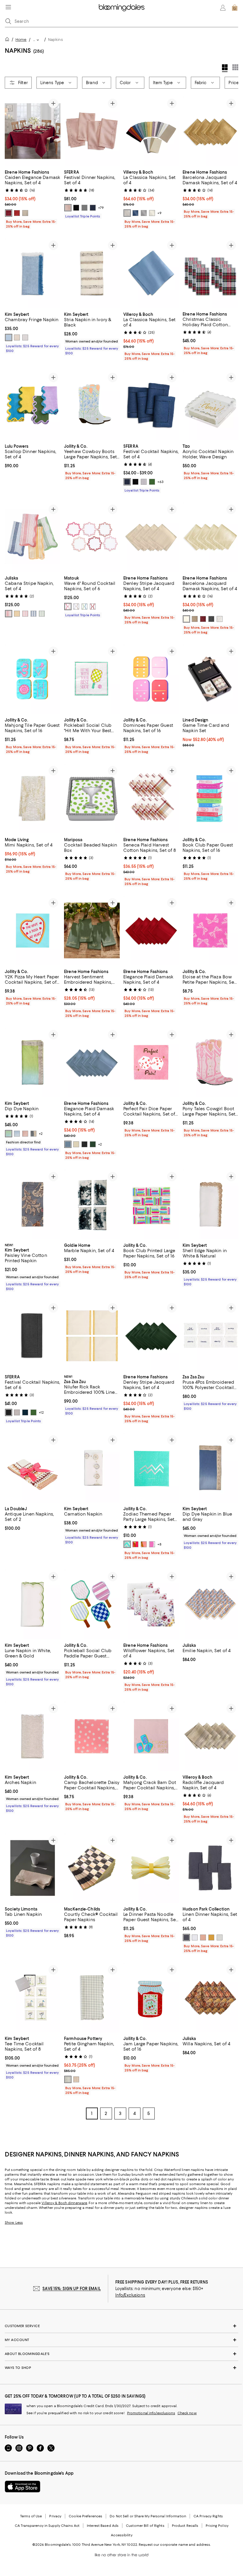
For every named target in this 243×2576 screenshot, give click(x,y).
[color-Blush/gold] (25, 1134)
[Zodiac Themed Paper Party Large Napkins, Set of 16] (151, 1468)
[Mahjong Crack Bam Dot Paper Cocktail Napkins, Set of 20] (151, 1736)
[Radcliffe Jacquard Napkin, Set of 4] (210, 1736)
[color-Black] (76, 208)
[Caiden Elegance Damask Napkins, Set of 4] (33, 131)
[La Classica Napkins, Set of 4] (151, 131)
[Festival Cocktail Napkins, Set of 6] (33, 1336)
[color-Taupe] (25, 213)
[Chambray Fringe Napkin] (33, 273)
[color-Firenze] (68, 607)
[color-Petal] (68, 208)
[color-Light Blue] (186, 1938)
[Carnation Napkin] (92, 1468)
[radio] (9, 213)
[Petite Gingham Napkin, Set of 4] (92, 1998)
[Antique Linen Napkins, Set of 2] (33, 1468)
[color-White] (220, 619)
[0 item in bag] (235, 8)
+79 (101, 208)
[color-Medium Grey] (220, 1938)
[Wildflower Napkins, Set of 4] (151, 1604)
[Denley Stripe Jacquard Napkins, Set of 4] (151, 537)
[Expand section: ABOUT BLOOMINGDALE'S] (121, 2354)
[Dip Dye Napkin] (33, 1062)
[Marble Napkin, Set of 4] (92, 1204)
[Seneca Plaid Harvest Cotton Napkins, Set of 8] (151, 798)
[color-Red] (17, 213)
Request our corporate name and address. (175, 2545)
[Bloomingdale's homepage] (8, 40)
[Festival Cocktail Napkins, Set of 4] (151, 405)
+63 (160, 482)
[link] (33, 199)
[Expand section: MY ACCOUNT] (121, 2340)
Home (21, 40)
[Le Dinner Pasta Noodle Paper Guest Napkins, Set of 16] (151, 1868)
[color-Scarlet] (93, 607)
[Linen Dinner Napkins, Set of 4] (210, 1868)
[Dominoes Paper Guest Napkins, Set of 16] (151, 679)
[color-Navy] (93, 208)
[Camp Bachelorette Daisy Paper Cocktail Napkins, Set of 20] (92, 1736)
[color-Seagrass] (42, 614)
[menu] (8, 7)
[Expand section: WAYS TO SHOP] (121, 2368)
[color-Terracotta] (203, 1938)
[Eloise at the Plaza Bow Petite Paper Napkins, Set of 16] (210, 931)
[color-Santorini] (84, 607)
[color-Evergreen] (93, 1144)
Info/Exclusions (130, 2295)
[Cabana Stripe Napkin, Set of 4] (33, 537)
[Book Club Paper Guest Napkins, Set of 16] (210, 798)
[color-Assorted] (9, 614)
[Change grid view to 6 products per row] (235, 67)
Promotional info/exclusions (151, 2413)
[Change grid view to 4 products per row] (225, 68)
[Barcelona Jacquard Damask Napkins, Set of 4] (210, 131)
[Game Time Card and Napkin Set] (210, 679)
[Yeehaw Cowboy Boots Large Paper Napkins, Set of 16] (92, 405)
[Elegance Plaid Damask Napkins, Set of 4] (151, 931)
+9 (159, 213)
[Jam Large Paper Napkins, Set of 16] (151, 1998)
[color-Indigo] (135, 213)
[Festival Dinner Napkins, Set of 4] (92, 131)
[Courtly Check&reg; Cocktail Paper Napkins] (92, 1868)
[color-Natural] (17, 337)
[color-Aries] (135, 1544)
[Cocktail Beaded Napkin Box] (92, 798)
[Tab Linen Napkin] (33, 1868)
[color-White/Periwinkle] (17, 1134)
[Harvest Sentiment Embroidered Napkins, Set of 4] (92, 931)
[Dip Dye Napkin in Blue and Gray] (210, 1468)
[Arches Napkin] (33, 1736)
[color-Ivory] (152, 213)
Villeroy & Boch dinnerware (64, 2203)
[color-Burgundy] (203, 619)
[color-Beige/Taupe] (33, 1134)
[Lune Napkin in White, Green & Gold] (33, 1604)
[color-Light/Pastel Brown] (76, 2080)
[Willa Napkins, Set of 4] (210, 1998)
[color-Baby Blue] (68, 1144)
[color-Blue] (9, 337)
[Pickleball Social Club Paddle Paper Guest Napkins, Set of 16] (92, 1604)
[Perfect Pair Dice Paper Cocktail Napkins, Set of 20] (151, 1062)
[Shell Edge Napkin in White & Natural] (210, 1204)
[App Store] (23, 2487)
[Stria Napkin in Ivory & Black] (92, 273)
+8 (159, 1544)
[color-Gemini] (152, 1544)
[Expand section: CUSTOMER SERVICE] (121, 2326)
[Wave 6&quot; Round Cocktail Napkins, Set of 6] (92, 537)
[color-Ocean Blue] (33, 614)
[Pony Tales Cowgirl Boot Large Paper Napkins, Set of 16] (210, 1062)
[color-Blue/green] (9, 1134)
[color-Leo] (144, 1544)
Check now (187, 2413)
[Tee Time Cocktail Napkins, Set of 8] (33, 1998)
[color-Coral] (25, 614)
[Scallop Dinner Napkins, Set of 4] (33, 405)
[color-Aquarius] (127, 1544)
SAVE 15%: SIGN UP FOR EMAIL (72, 2289)
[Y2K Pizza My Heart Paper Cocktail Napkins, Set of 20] (33, 931)
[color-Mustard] (211, 1938)
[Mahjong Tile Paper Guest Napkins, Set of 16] (33, 679)
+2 (41, 1134)
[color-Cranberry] (9, 213)
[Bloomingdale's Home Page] (122, 8)
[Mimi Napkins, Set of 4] (33, 798)
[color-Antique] (186, 619)
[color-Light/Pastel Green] (68, 2080)
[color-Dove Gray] (127, 213)
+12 (41, 1412)
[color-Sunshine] (17, 614)
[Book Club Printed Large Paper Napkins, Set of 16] (151, 1204)
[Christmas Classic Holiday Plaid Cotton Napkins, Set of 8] (210, 273)
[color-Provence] (76, 607)
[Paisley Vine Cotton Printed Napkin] (33, 1204)
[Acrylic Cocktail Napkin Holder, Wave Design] (210, 405)
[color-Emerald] (152, 482)
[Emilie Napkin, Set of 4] (210, 1604)
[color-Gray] (84, 208)
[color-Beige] (195, 619)
